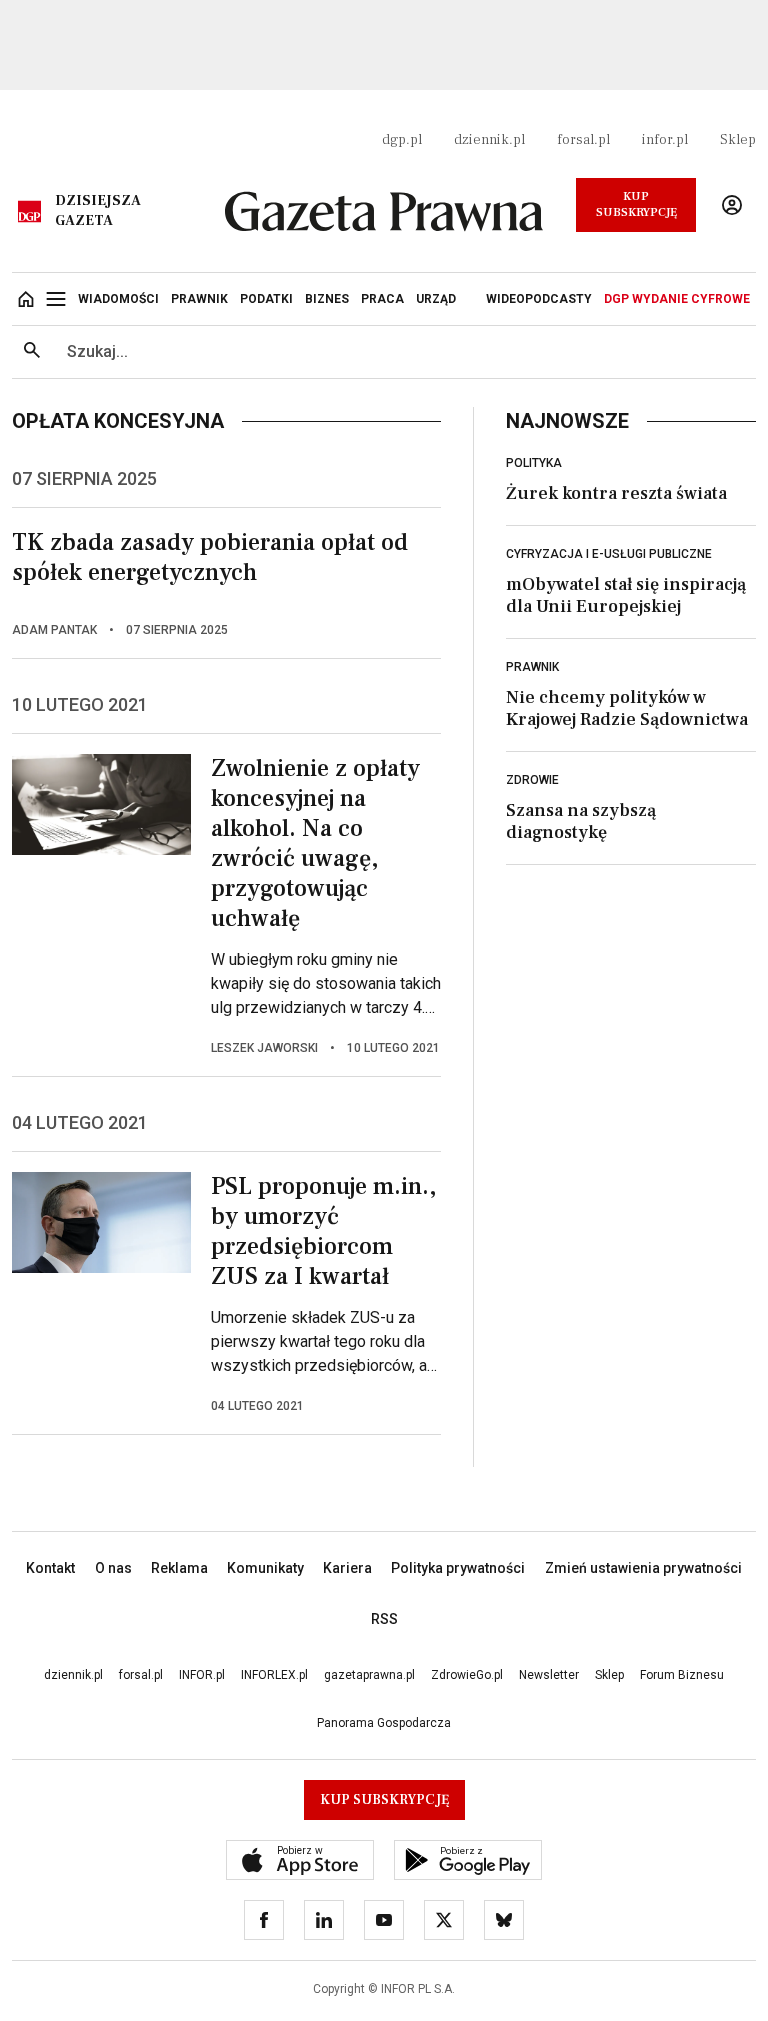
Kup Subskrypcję (636, 204)
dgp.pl (402, 140)
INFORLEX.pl (274, 1675)
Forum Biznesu (682, 1675)
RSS (384, 1619)
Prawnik (532, 667)
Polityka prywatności (458, 1568)
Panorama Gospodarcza (384, 1723)
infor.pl (665, 140)
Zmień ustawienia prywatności (643, 1568)
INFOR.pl (202, 1675)
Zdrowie (532, 780)
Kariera (347, 1568)
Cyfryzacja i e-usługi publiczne (609, 554)
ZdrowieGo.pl (467, 1675)
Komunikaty (265, 1568)
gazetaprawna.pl (369, 1675)
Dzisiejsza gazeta (98, 211)
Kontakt (50, 1568)
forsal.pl (583, 140)
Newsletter (549, 1675)
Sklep (738, 140)
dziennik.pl (489, 140)
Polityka (534, 463)
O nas (113, 1568)
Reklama (179, 1568)
